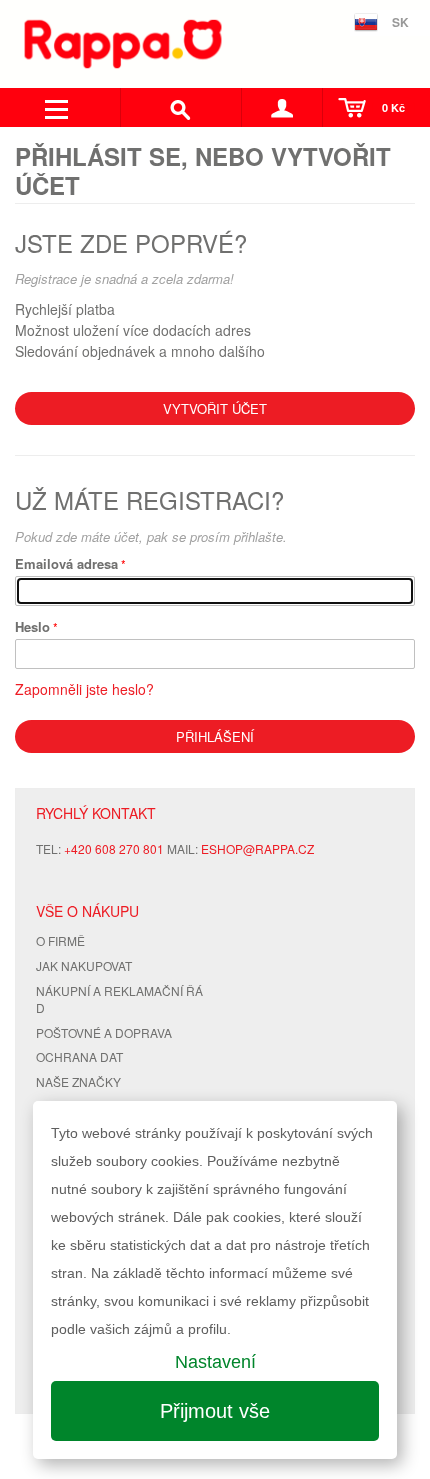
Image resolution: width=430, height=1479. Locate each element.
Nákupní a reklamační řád (119, 999)
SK (400, 22)
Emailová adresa (66, 563)
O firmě (60, 940)
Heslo (32, 626)
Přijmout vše (215, 1411)
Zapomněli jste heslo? (84, 689)
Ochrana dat (79, 1056)
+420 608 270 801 (114, 848)
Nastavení (215, 1362)
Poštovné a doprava (104, 1032)
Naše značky (78, 1081)
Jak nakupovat (84, 965)
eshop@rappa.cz (257, 848)
